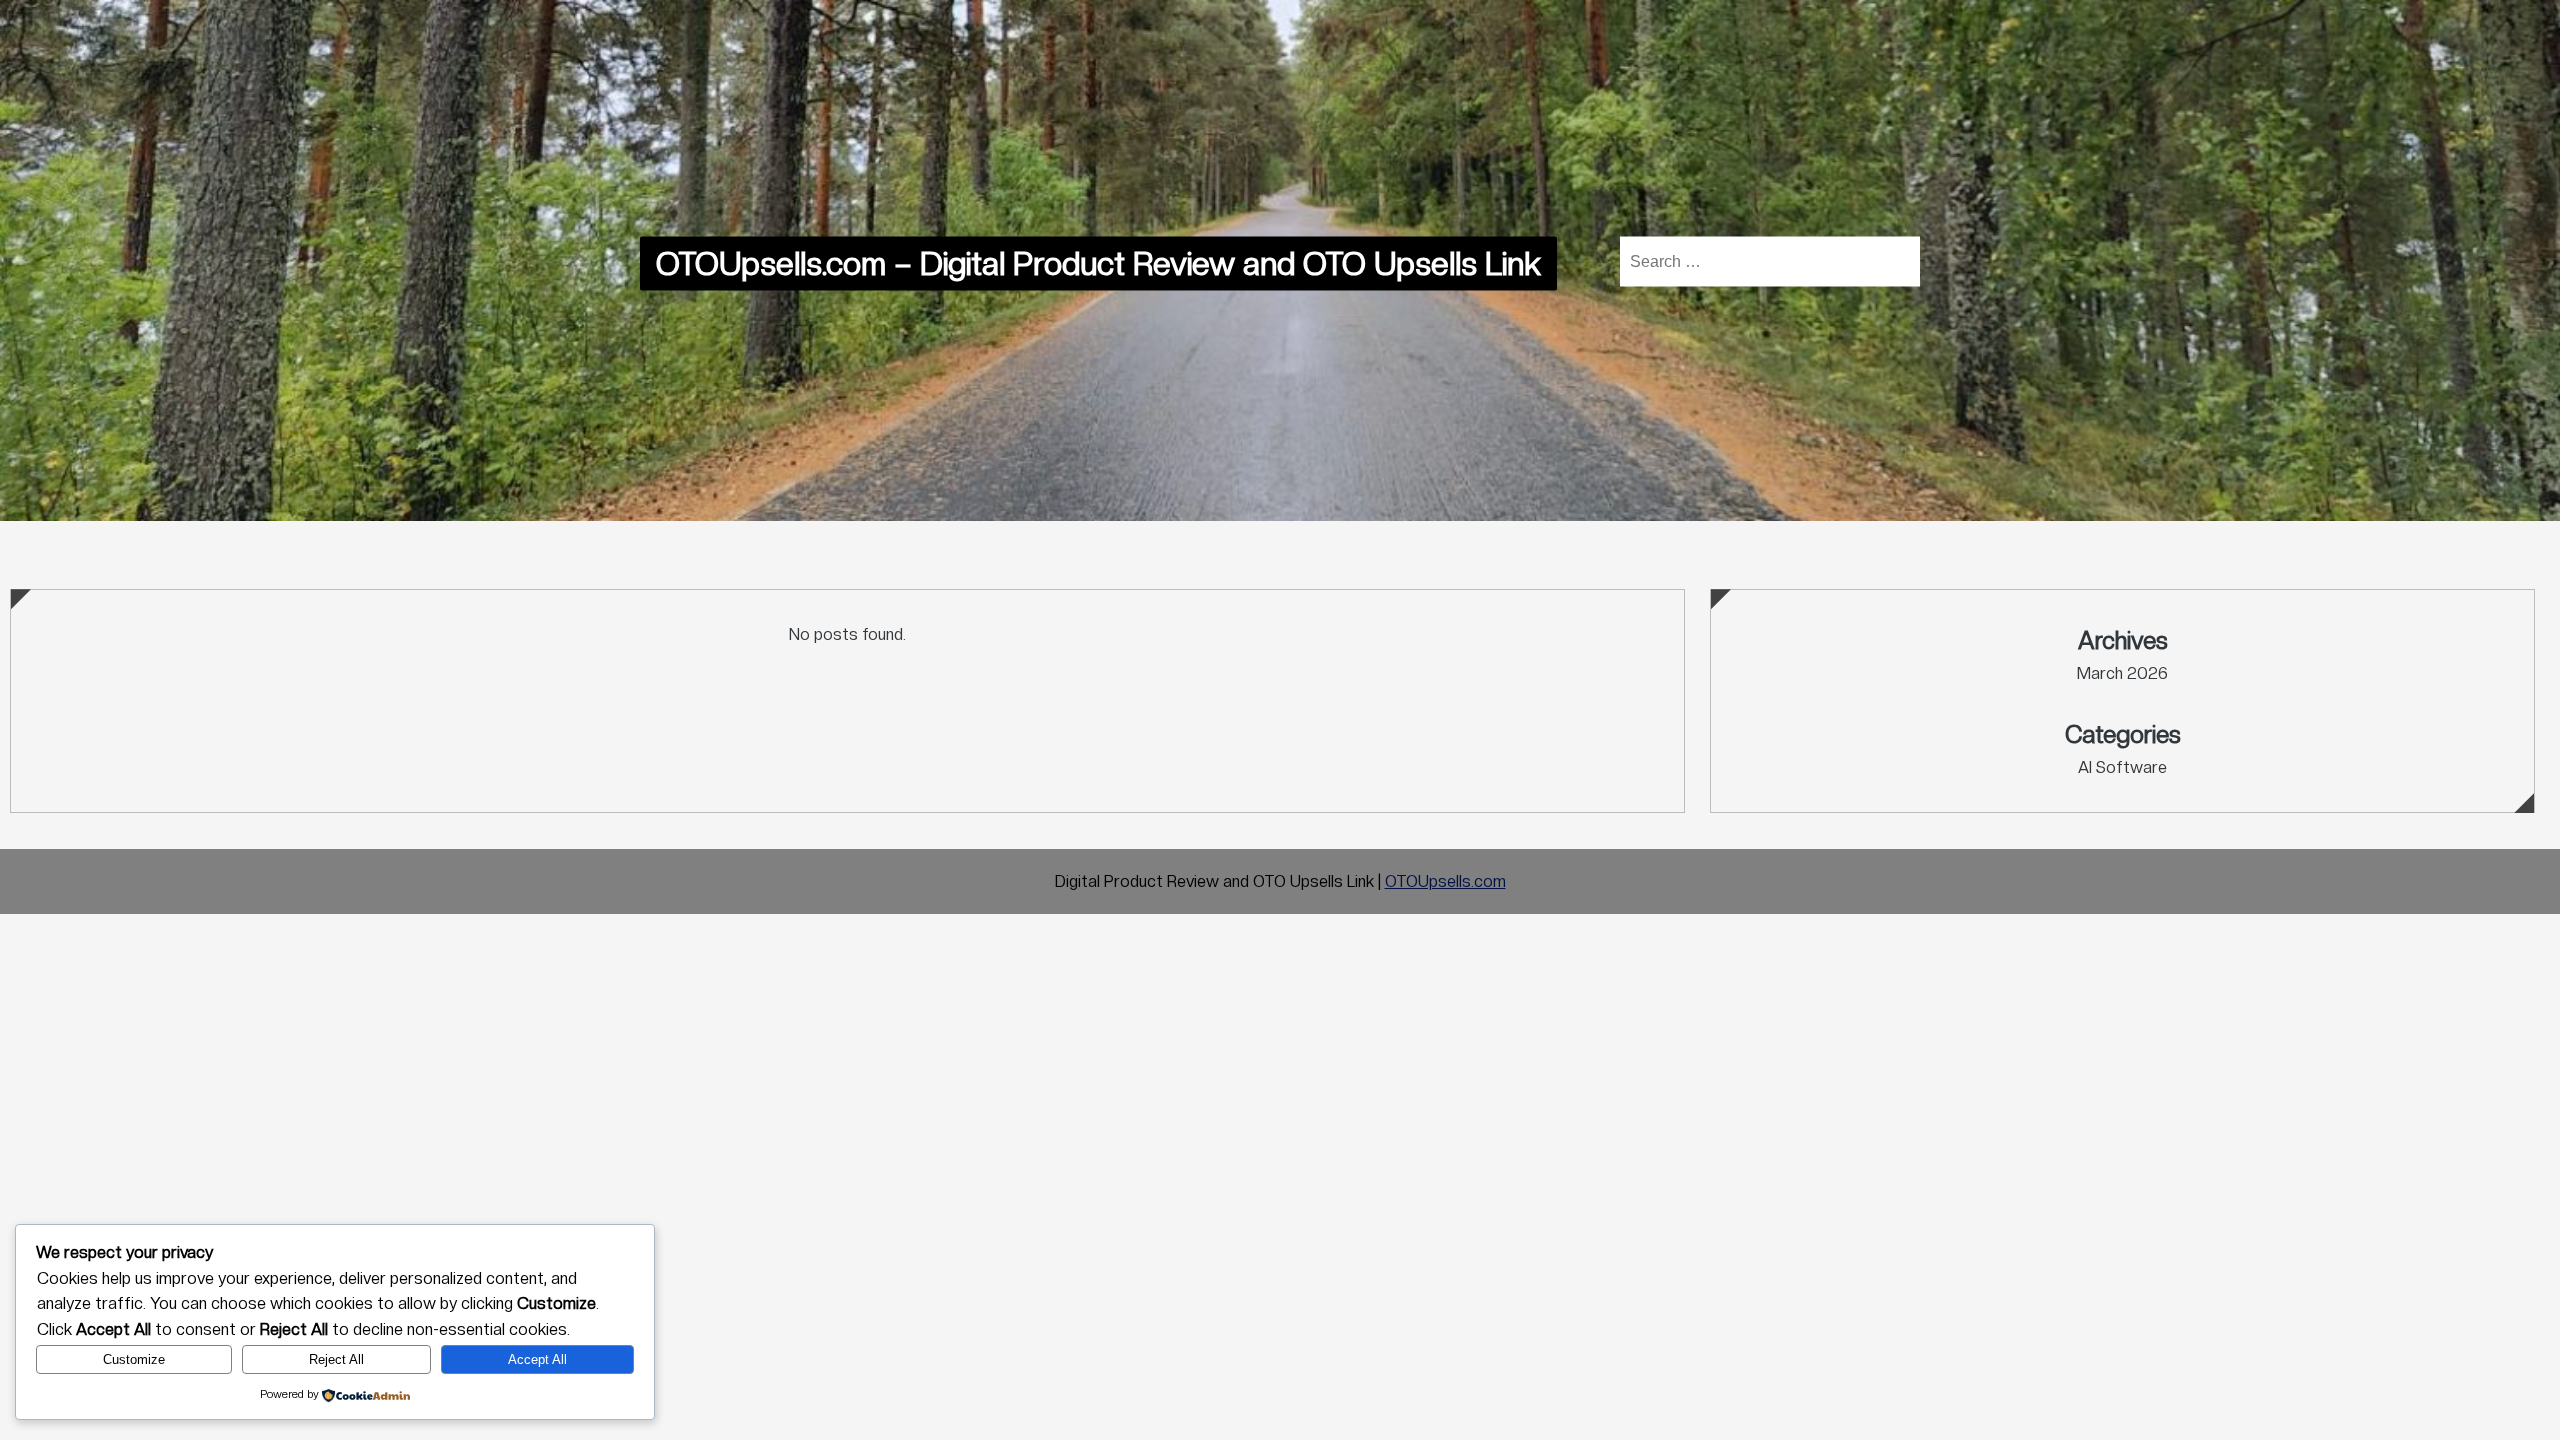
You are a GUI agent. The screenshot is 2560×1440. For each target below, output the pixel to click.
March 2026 (2122, 673)
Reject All (336, 1359)
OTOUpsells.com (1445, 881)
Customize (134, 1359)
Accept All (537, 1359)
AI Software (2122, 767)
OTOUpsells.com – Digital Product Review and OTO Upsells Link (1098, 263)
